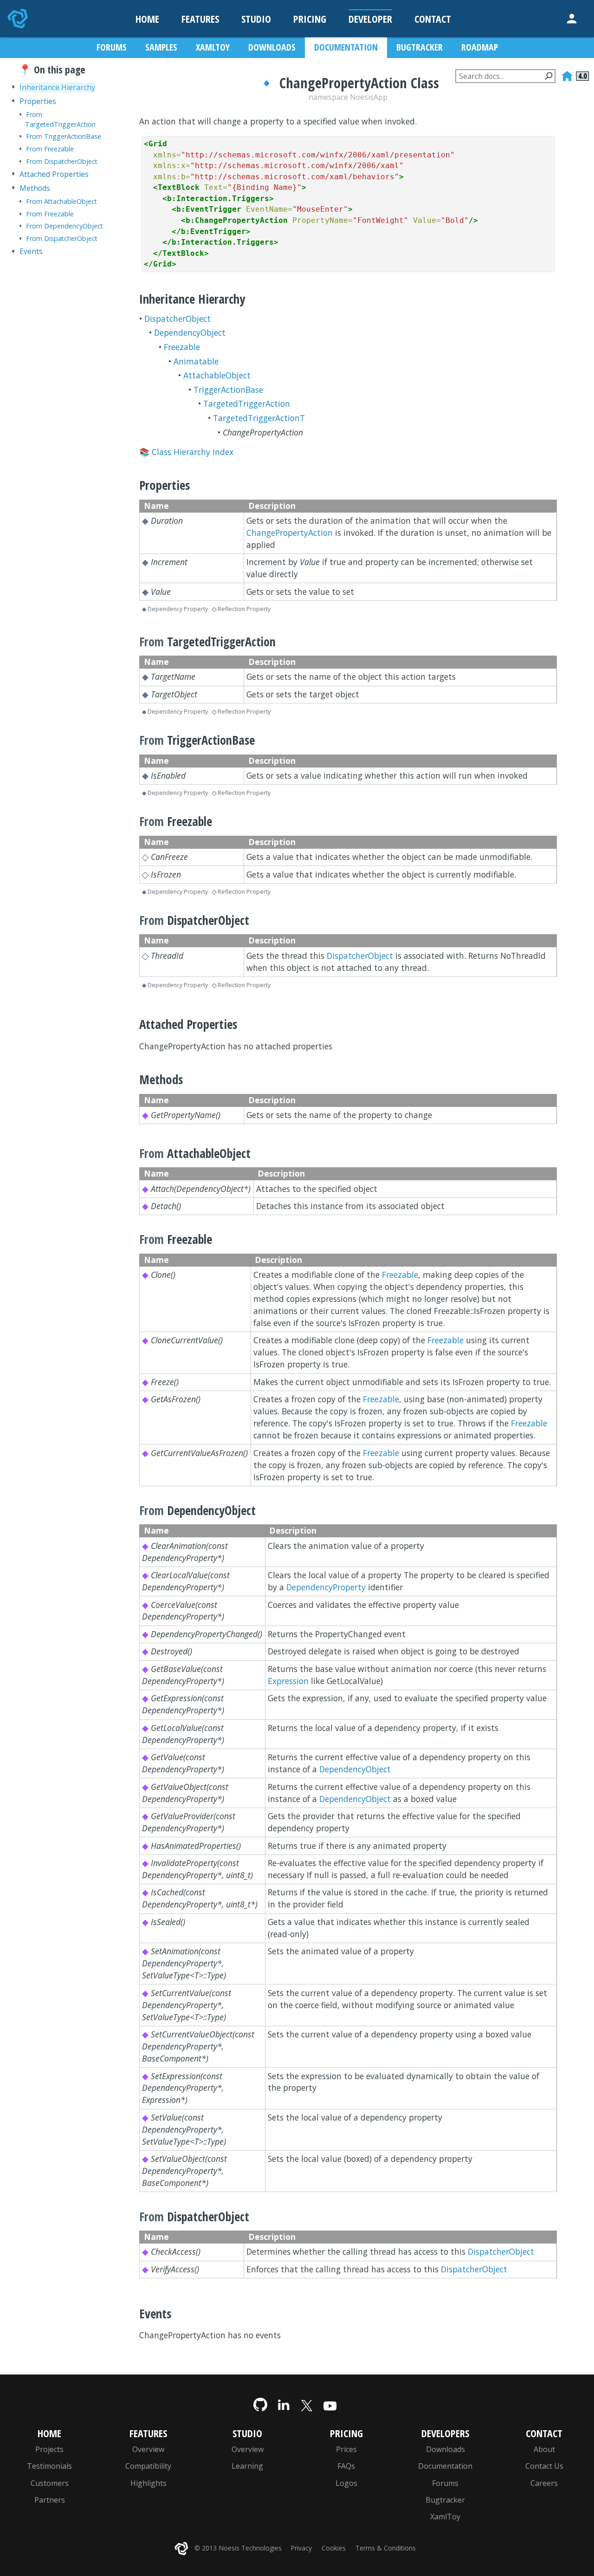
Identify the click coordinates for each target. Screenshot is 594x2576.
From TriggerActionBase (64, 136)
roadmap (480, 47)
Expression (288, 1681)
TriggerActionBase (228, 390)
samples (161, 47)
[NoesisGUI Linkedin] (284, 2404)
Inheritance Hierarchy (57, 87)
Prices (346, 2449)
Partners (50, 2500)
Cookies (334, 2548)
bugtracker (420, 47)
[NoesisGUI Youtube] (330, 2404)
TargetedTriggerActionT (259, 418)
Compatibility (148, 2466)
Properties (38, 101)
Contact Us (544, 2466)
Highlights (148, 2483)
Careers (544, 2483)
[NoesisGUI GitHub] (260, 2404)
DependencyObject (190, 332)
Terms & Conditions (386, 2548)
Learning (247, 2466)
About (544, 2449)
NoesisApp (369, 97)
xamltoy (213, 47)
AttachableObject (217, 375)
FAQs (346, 2466)
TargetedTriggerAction (247, 403)
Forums (445, 2483)
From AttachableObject (61, 201)
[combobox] (505, 76)
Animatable (196, 361)
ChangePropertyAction (290, 533)
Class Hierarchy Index (193, 452)
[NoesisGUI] (19, 19)
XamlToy (445, 2517)
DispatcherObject (178, 319)
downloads (272, 47)
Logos (346, 2483)
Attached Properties (54, 174)
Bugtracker (445, 2500)
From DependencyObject (65, 226)
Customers (50, 2483)
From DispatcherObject (62, 161)
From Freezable (50, 149)
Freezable (182, 347)
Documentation (445, 2466)
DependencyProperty (326, 1587)
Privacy (301, 2548)
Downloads (445, 2449)
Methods (35, 188)
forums (112, 47)
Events (31, 251)
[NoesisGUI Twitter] (307, 2404)
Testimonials (49, 2466)
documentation (346, 47)
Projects (49, 2449)
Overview (148, 2449)
